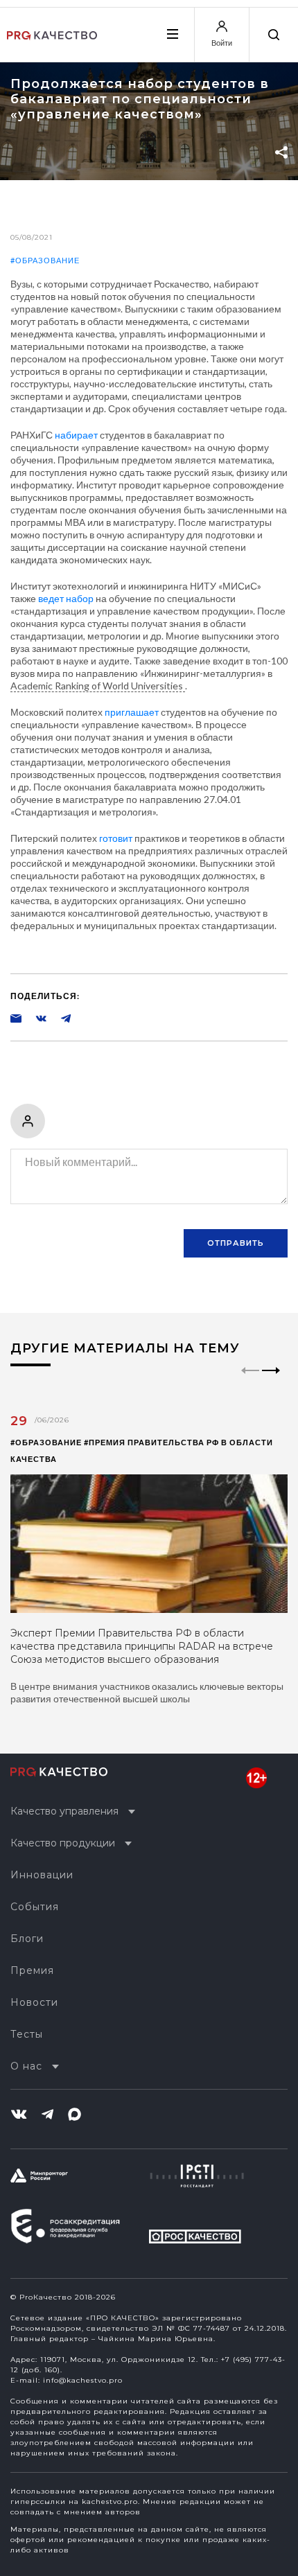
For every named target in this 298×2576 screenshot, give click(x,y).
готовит (116, 838)
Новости (34, 2002)
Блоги (27, 1939)
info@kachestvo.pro (83, 2380)
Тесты (27, 2034)
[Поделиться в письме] (16, 1018)
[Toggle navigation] (172, 34)
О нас (26, 2066)
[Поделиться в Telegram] (59, 1018)
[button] (271, 1382)
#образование (45, 260)
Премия (32, 1970)
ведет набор (66, 598)
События (35, 1907)
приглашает (132, 712)
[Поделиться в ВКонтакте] (34, 1018)
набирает (76, 435)
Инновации (42, 1875)
